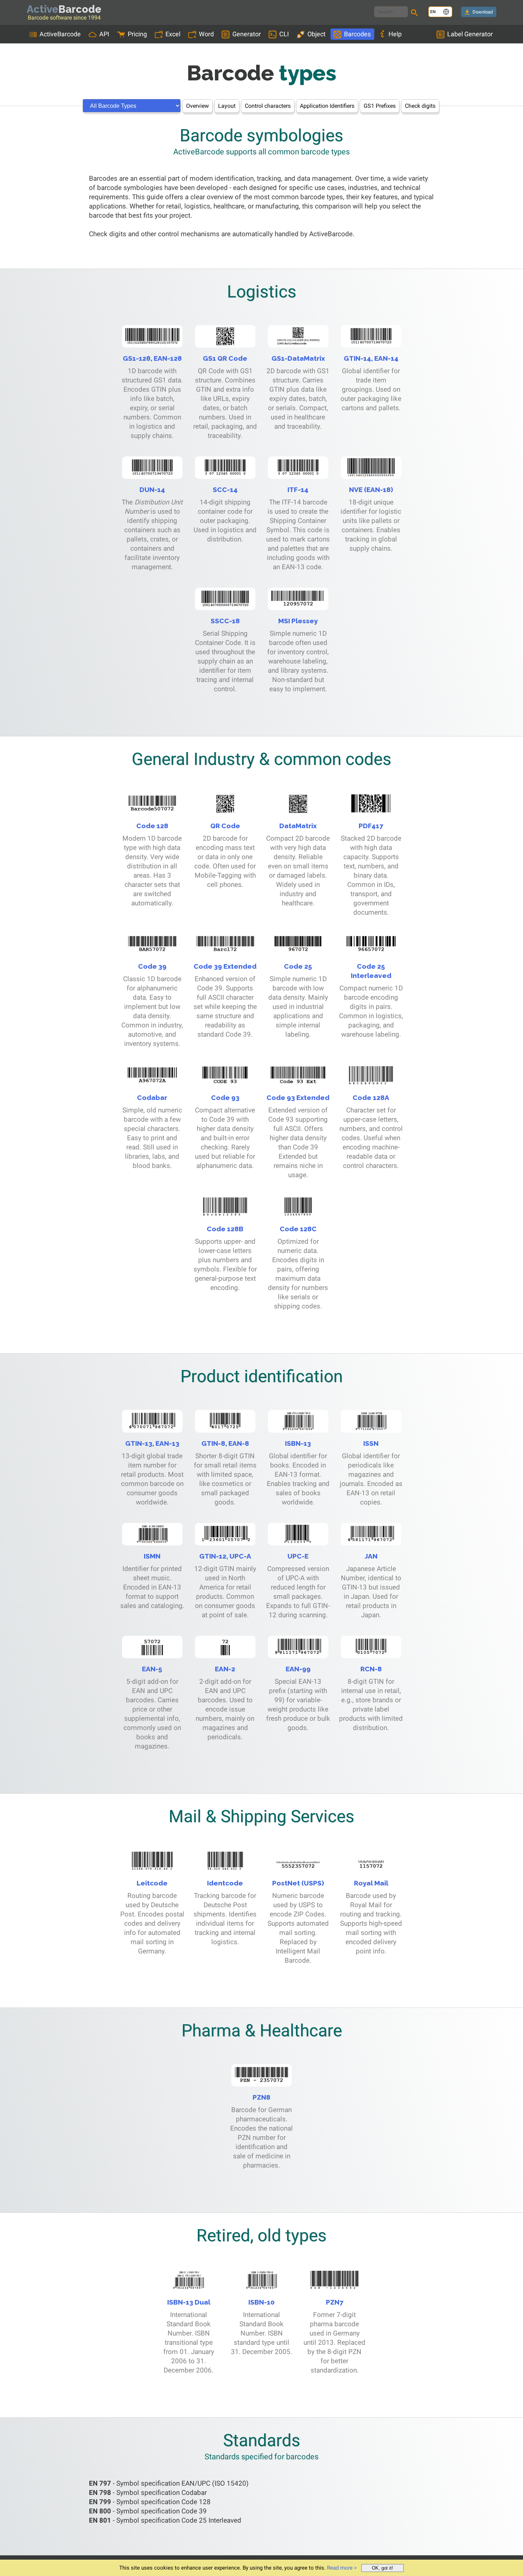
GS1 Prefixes (380, 106)
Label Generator (470, 34)
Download (483, 12)
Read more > (342, 2568)
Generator (247, 34)
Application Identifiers (327, 106)
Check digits (420, 106)
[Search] (416, 14)
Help (395, 34)
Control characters (268, 106)
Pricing (137, 34)
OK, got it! (382, 2568)
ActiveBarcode (60, 34)
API (104, 34)
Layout (227, 106)
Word (206, 34)
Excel (173, 34)
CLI (284, 34)
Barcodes (357, 34)
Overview (197, 106)
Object (316, 34)
